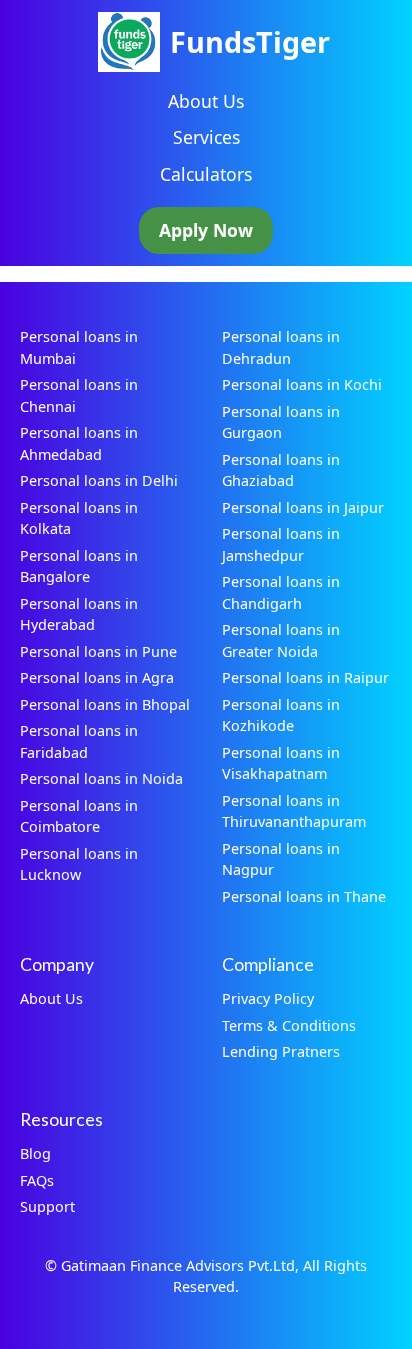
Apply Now (206, 230)
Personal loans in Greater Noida (281, 640)
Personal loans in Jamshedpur (281, 544)
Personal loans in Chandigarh (281, 592)
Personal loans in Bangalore (79, 566)
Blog (35, 1153)
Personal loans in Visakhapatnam (281, 763)
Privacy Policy (268, 998)
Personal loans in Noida (101, 778)
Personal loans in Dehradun (281, 347)
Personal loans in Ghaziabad (281, 470)
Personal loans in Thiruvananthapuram (294, 811)
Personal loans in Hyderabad (79, 614)
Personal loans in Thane (304, 896)
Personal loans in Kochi (302, 384)
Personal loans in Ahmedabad (79, 443)
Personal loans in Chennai (79, 395)
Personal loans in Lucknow (79, 864)
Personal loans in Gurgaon (281, 422)
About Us (206, 101)
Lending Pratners (281, 1051)
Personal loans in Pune (98, 651)
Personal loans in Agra (97, 677)
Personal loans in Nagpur (281, 859)
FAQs (37, 1180)
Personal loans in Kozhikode (281, 715)
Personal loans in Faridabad (79, 741)
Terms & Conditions (289, 1025)
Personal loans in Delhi (99, 480)
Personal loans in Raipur (305, 677)
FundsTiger (250, 41)
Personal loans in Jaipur (303, 507)
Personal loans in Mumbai (79, 347)
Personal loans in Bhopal (105, 704)
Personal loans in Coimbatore (79, 816)
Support (47, 1206)
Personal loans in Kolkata (79, 518)
